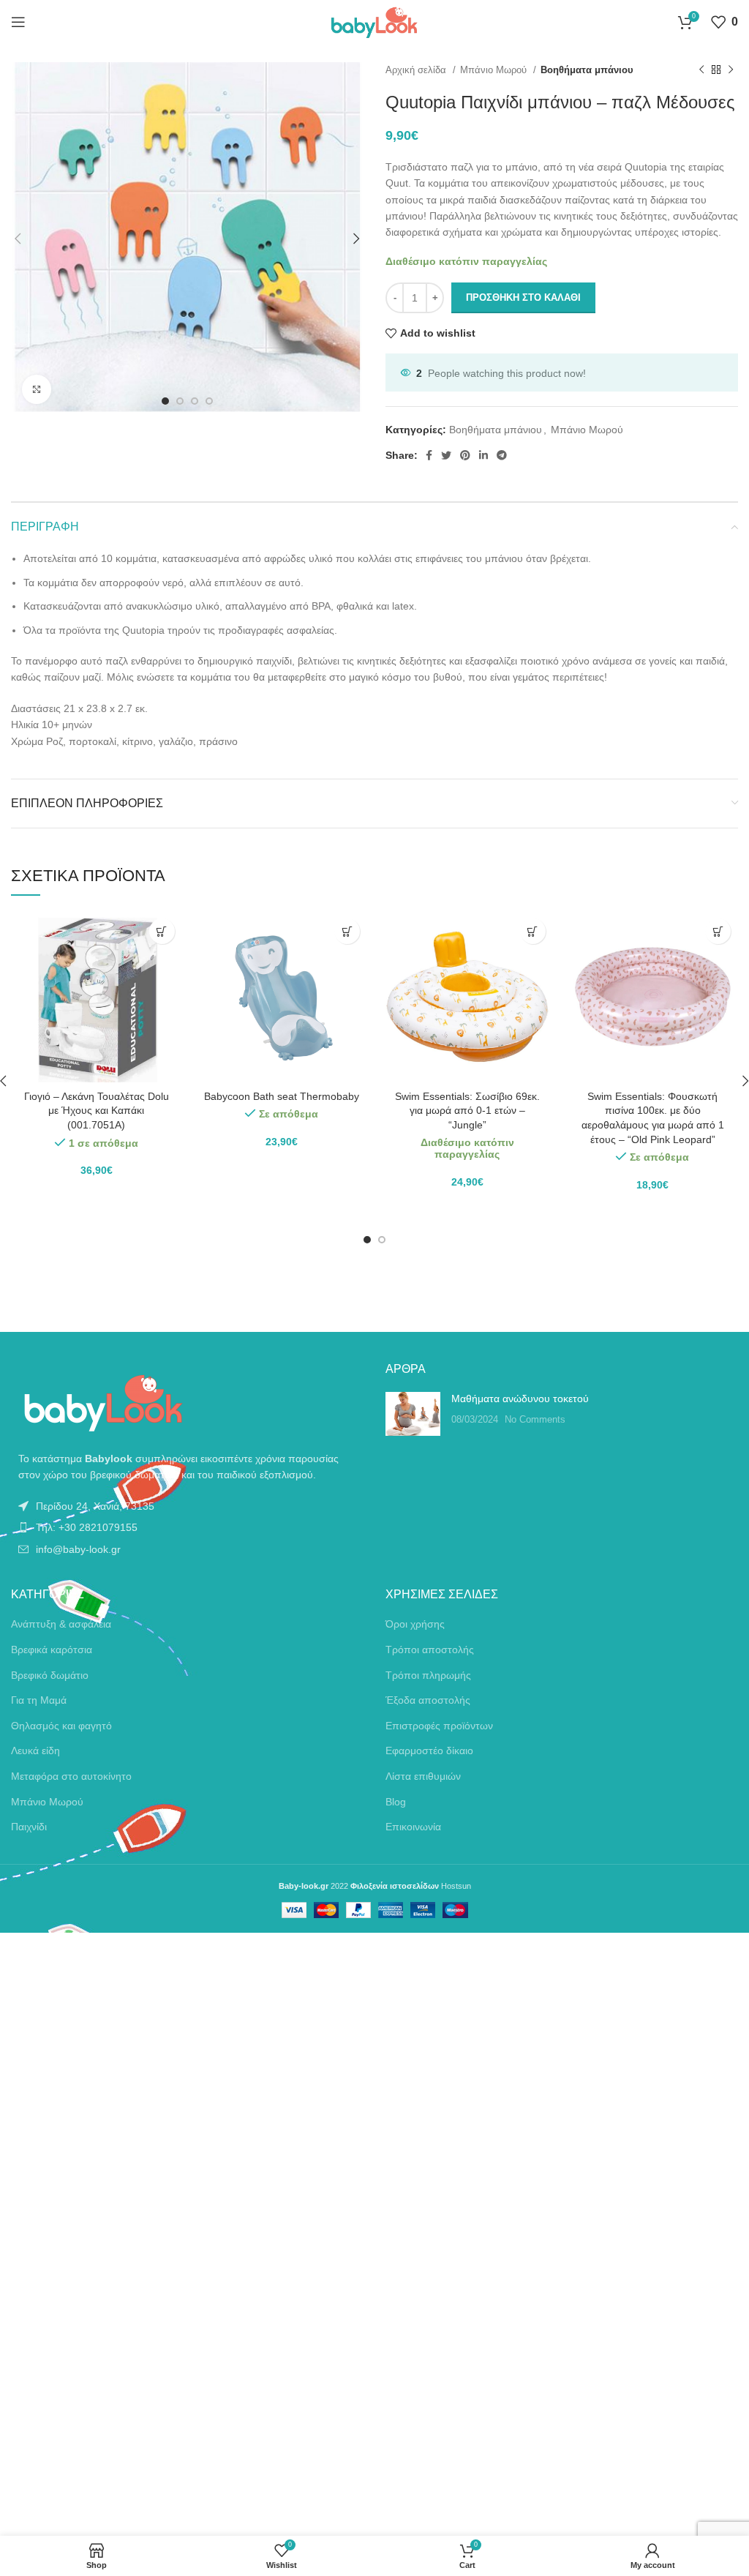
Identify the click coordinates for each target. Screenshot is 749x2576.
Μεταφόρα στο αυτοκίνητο (71, 1776)
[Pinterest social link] (465, 455)
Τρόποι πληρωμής (428, 1675)
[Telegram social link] (502, 455)
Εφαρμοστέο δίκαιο (429, 1751)
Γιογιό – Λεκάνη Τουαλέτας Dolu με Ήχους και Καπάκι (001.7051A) (97, 1111)
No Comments (535, 1420)
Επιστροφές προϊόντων (439, 1726)
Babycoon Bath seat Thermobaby (282, 1096)
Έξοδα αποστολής (428, 1700)
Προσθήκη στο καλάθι (523, 297)
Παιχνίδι (29, 1827)
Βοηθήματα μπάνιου (587, 70)
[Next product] (731, 70)
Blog (396, 1802)
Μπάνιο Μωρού (495, 70)
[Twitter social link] (446, 455)
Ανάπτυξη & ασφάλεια (61, 1624)
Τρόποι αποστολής (430, 1650)
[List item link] (187, 1506)
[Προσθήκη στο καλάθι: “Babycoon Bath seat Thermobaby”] (347, 931)
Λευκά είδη (35, 1751)
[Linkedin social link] (483, 455)
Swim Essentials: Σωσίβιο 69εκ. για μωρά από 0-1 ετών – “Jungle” (467, 1111)
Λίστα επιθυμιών (423, 1776)
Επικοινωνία (413, 1827)
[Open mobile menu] (18, 22)
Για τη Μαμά (39, 1700)
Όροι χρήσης (415, 1624)
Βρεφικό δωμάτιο (50, 1675)
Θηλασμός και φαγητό (61, 1726)
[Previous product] (701, 70)
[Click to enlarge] (37, 389)
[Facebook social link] (429, 455)
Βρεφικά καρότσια (52, 1650)
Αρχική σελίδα (417, 70)
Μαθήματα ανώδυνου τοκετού (520, 1399)
